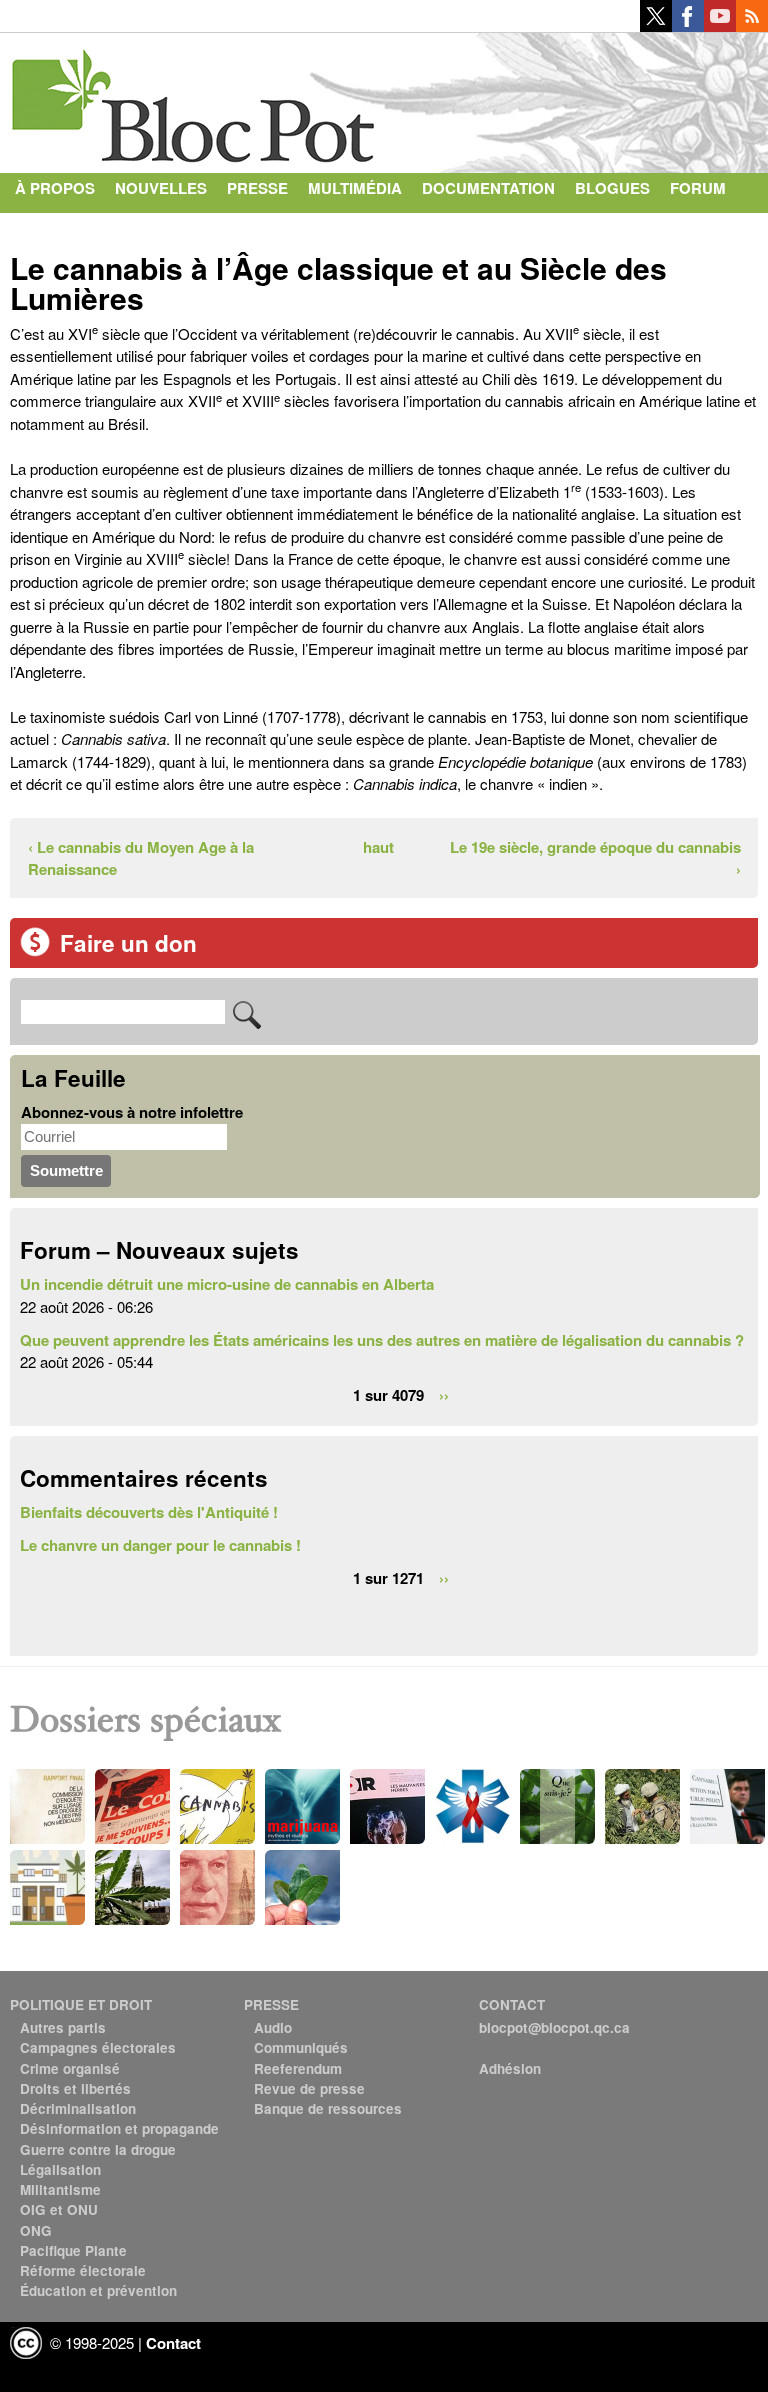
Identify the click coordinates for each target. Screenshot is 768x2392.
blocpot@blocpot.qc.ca (554, 2027)
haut (378, 847)
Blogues (612, 188)
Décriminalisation (78, 2108)
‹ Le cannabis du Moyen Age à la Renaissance (141, 858)
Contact (51, 228)
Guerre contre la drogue (98, 2149)
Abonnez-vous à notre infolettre (132, 1112)
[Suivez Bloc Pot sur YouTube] (720, 26)
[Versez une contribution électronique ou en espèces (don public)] (35, 951)
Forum (698, 188)
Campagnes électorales (98, 2047)
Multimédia (355, 188)
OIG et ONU (59, 2209)
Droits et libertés (75, 2088)
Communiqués (301, 2047)
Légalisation (60, 2169)
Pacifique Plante (73, 2250)
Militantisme (60, 2189)
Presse (257, 188)
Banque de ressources (328, 2108)
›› (444, 1395)
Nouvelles (161, 188)
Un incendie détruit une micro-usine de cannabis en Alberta (227, 1284)
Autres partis (63, 2027)
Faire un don (128, 943)
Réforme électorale (83, 2270)
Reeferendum (298, 2068)
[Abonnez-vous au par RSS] (752, 26)
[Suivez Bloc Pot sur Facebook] (688, 26)
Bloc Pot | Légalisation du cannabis (195, 98)
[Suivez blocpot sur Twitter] (656, 26)
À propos (55, 188)
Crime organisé (70, 2068)
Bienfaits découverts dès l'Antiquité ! (149, 1512)
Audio (273, 2027)
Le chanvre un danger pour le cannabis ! (160, 1545)
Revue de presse (309, 2088)
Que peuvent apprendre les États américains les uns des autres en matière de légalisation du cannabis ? (382, 1340)
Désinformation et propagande (119, 2128)
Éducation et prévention (98, 2290)
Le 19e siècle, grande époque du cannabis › (595, 858)
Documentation (488, 188)
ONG (36, 2230)
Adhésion (510, 2068)
